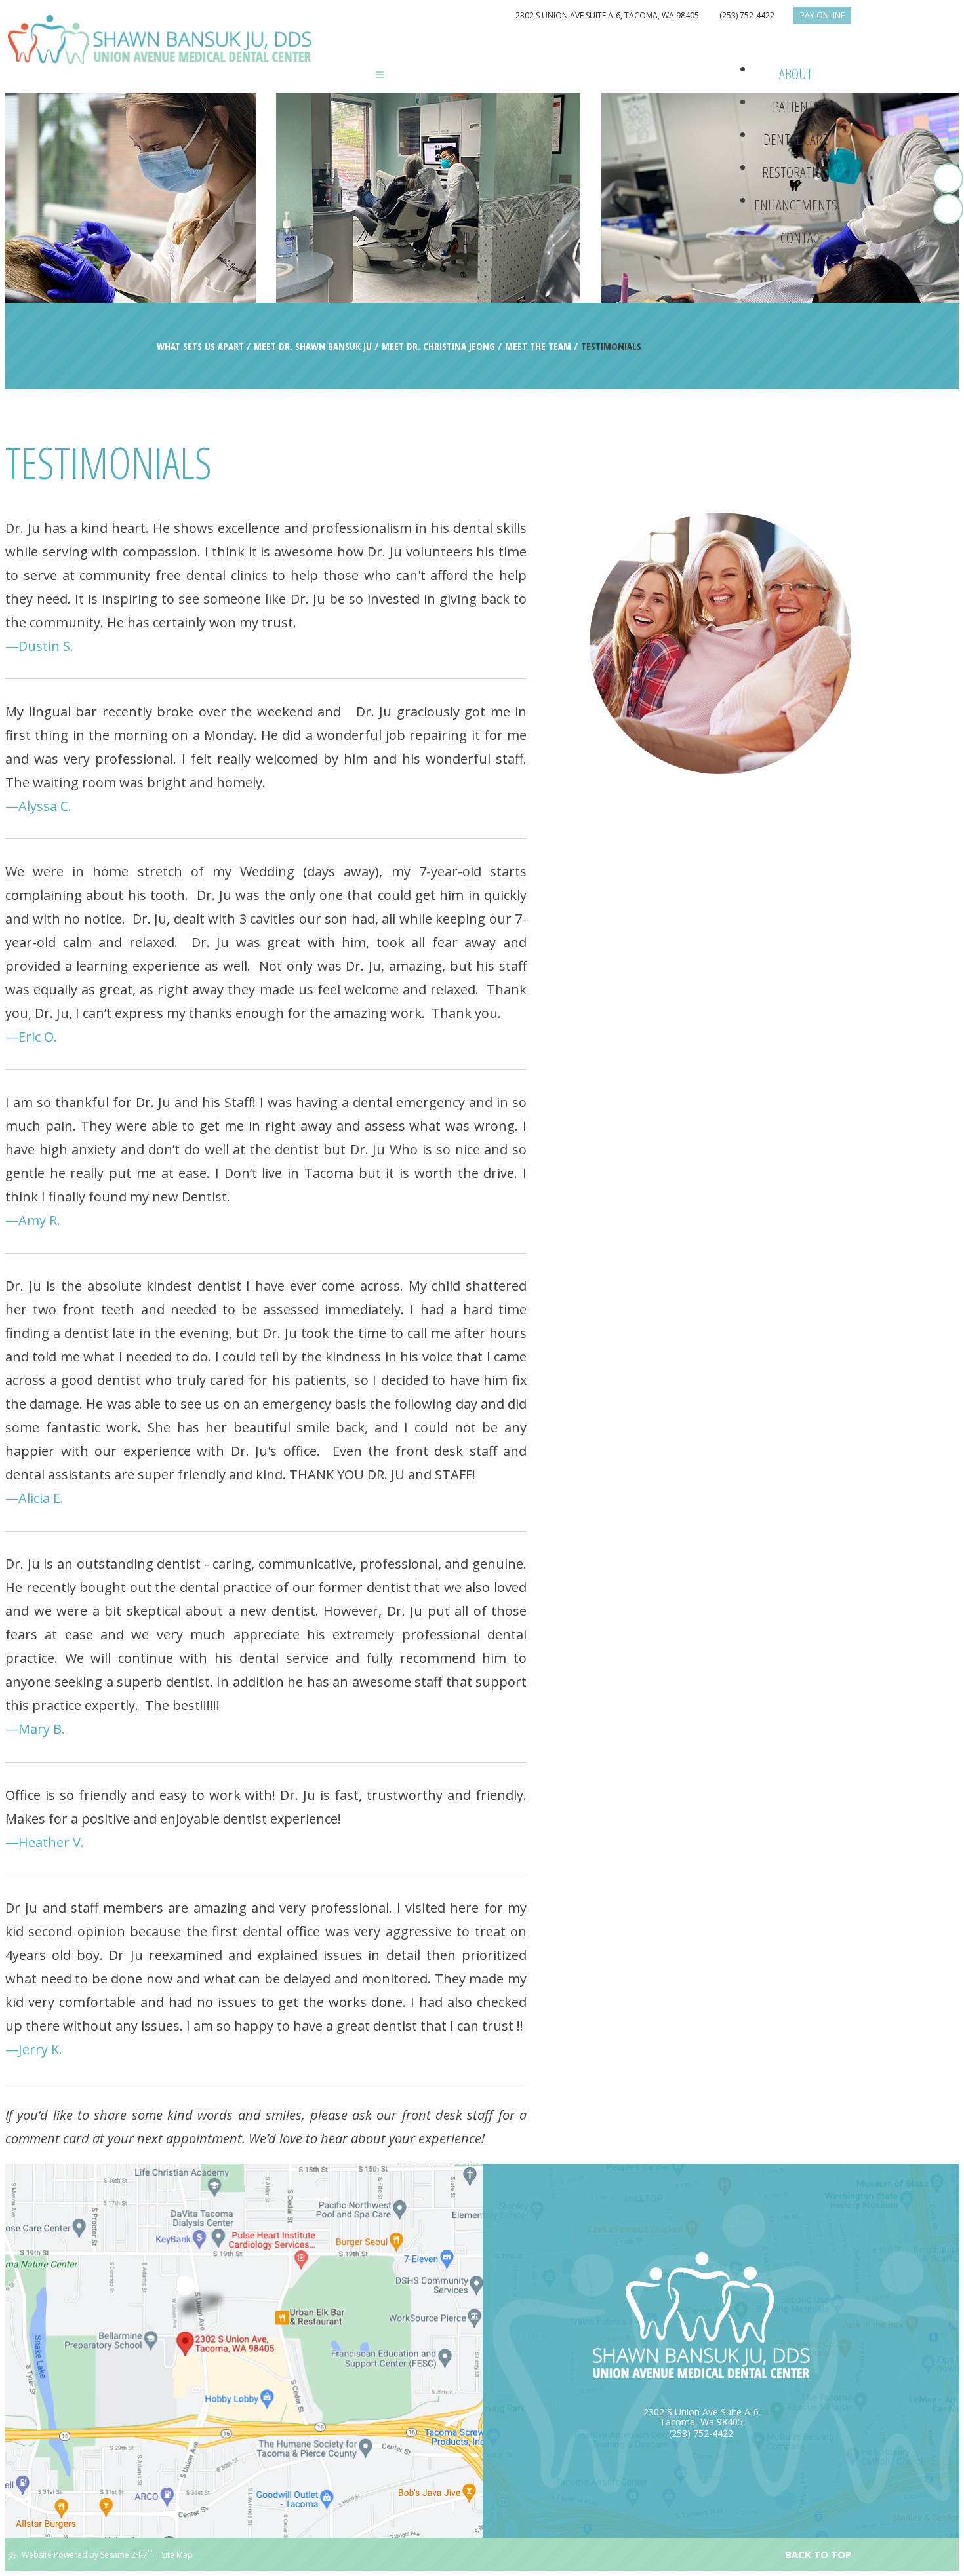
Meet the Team (538, 346)
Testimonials (611, 346)
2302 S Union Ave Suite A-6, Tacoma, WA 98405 (607, 15)
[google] (948, 209)
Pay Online (822, 15)
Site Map (177, 2555)
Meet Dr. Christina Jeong (438, 346)
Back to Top (818, 2554)
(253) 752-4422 (747, 15)
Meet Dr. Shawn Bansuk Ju (313, 346)
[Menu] (380, 74)
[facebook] (948, 178)
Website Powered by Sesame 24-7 (87, 2554)
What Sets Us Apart (200, 346)
